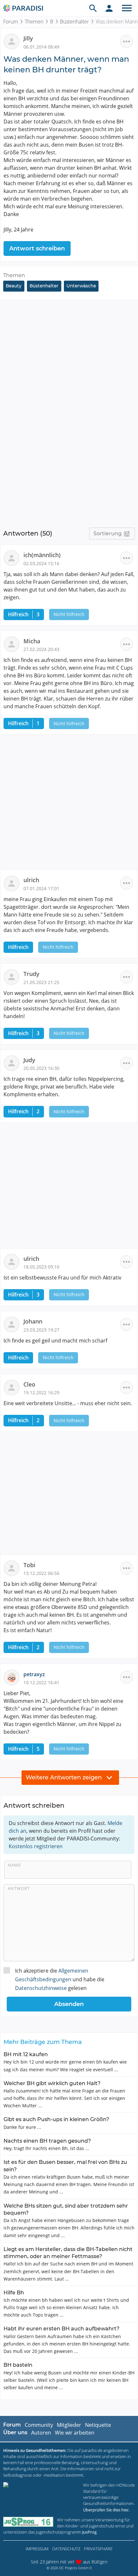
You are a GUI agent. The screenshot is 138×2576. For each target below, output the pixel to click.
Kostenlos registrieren (36, 1846)
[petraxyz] (13, 1677)
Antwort (19, 1888)
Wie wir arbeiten (75, 2433)
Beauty (14, 286)
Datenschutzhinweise (41, 1988)
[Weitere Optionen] (126, 41)
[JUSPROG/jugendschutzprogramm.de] (28, 2522)
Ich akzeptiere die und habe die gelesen (60, 1979)
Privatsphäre (98, 2549)
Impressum (37, 2549)
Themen (34, 22)
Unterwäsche (81, 286)
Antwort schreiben (37, 249)
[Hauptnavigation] (127, 8)
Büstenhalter (74, 22)
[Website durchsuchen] (93, 8)
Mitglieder (69, 2425)
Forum (11, 22)
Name (14, 1865)
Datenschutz (66, 2549)
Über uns (15, 2432)
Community (39, 2425)
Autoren (41, 2433)
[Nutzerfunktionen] (109, 8)
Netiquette (98, 2425)
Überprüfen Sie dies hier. (106, 2510)
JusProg (89, 2532)
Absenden (69, 2004)
